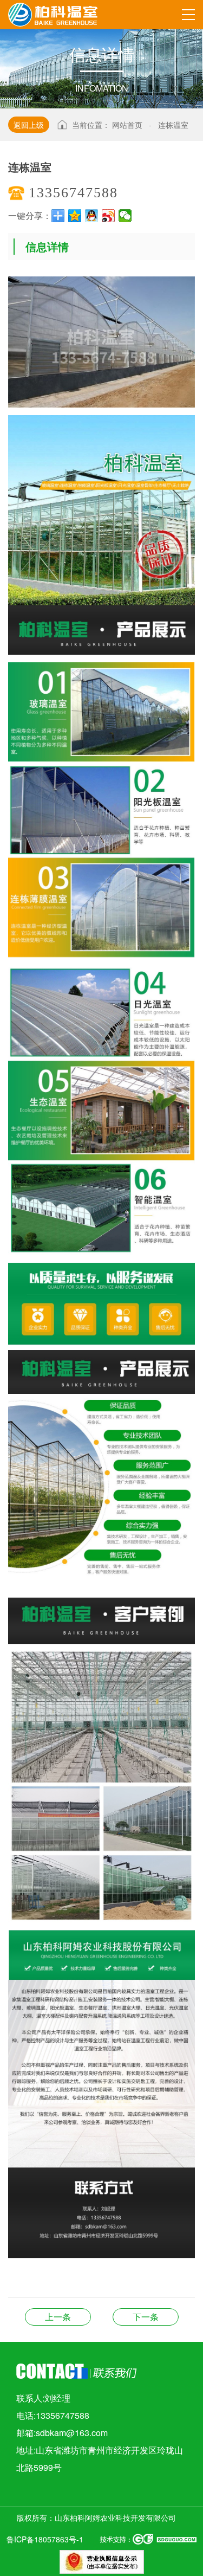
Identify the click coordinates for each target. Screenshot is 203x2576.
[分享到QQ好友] (92, 216)
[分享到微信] (125, 216)
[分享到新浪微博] (109, 216)
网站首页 (127, 125)
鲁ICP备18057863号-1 (45, 2539)
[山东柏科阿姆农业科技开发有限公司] (53, 13)
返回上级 (29, 125)
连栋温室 (173, 125)
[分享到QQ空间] (75, 216)
